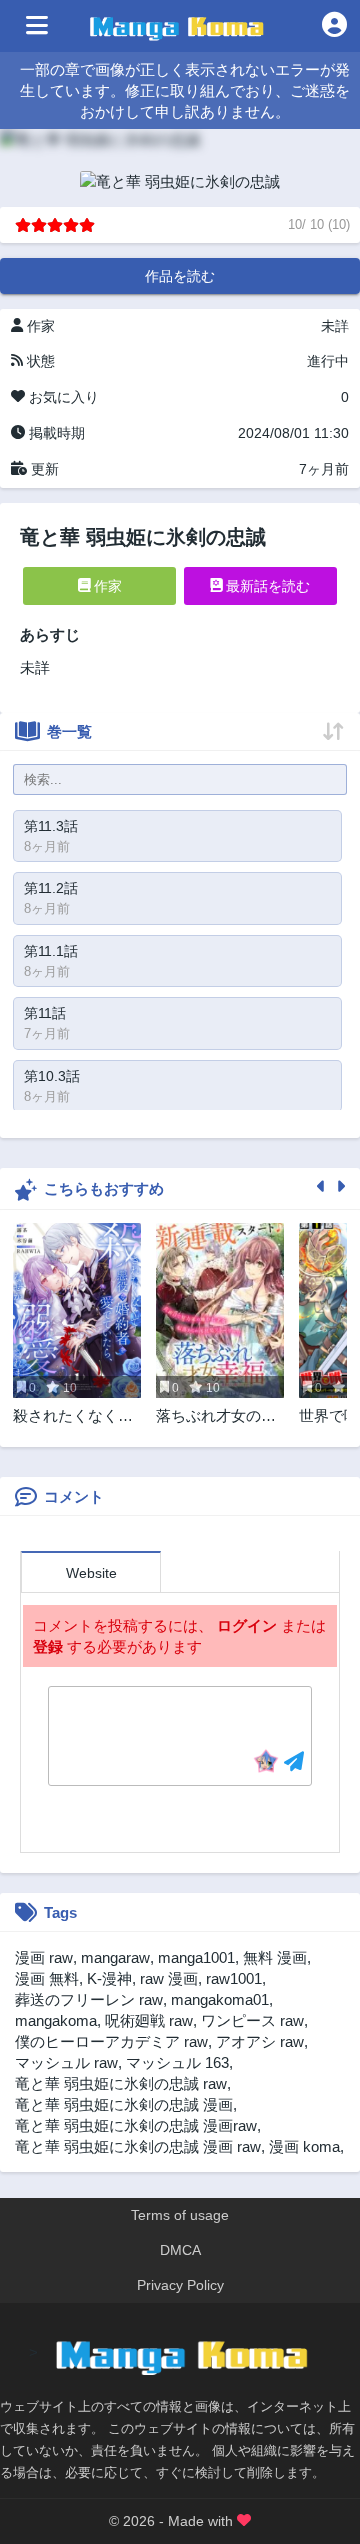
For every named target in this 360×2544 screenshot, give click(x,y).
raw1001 (234, 1978)
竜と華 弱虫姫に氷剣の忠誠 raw (121, 2083)
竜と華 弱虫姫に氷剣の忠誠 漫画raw (136, 2125)
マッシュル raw (66, 2062)
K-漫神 (109, 1978)
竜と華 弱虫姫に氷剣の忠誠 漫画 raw (138, 2146)
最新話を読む (266, 586)
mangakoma (56, 2020)
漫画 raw (44, 1957)
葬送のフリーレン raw (89, 1999)
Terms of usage (180, 2215)
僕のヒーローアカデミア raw (111, 2041)
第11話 (45, 1013)
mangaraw (115, 1957)
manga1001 (196, 1957)
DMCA (180, 2250)
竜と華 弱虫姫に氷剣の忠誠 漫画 (124, 2104)
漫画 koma (304, 2146)
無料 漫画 (275, 1957)
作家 (106, 586)
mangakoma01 (220, 1999)
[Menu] (37, 26)
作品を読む (180, 276)
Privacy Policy (180, 2285)
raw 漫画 (169, 1978)
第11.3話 (51, 826)
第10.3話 (52, 1076)
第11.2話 (51, 888)
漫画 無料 (47, 1978)
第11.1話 (51, 951)
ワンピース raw (252, 2020)
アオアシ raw (260, 2041)
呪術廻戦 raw (149, 2020)
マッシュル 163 (177, 2062)
